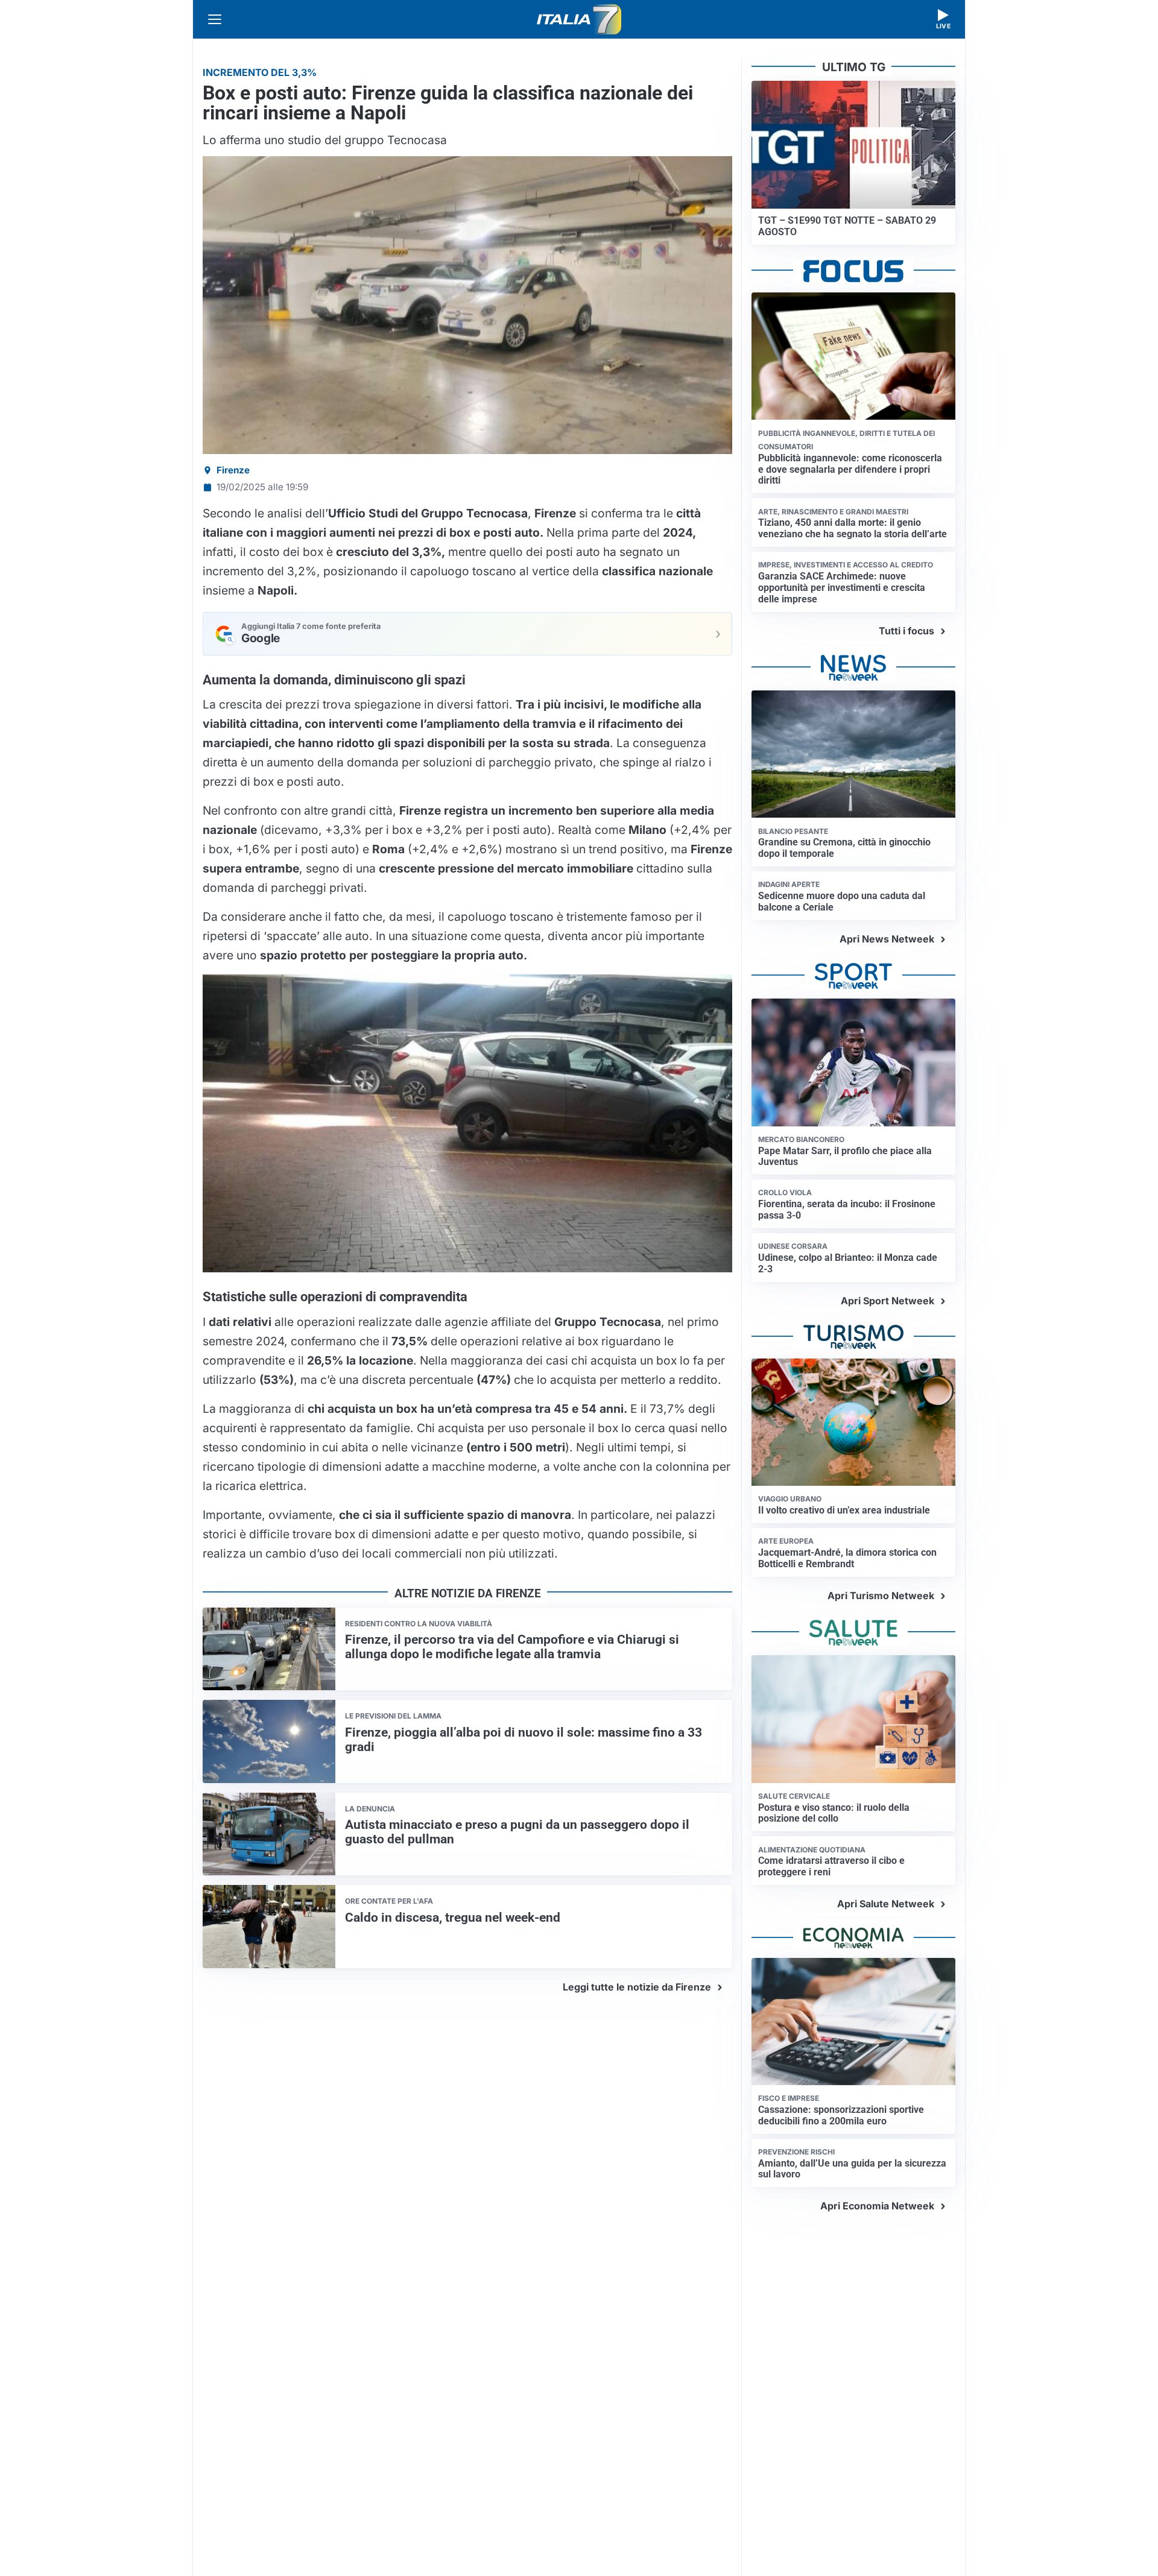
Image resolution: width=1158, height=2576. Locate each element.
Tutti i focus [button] (906, 631)
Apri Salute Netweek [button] (886, 1904)
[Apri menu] (215, 19)
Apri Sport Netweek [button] (887, 1301)
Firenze (233, 470)
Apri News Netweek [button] (887, 939)
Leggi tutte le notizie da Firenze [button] (637, 1987)
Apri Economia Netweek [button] (877, 2206)
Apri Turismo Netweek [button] (881, 1596)
